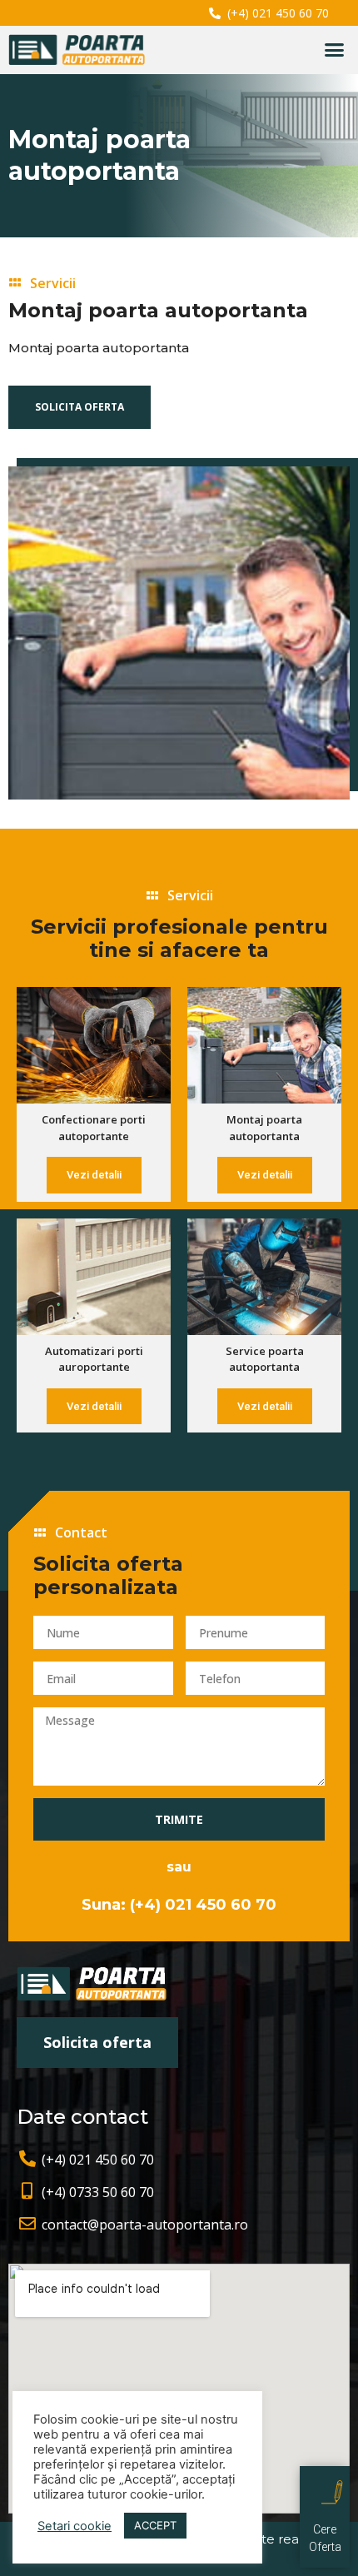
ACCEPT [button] (155, 2525)
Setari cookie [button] (75, 2526)
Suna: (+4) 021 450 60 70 (179, 1905)
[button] (335, 50)
